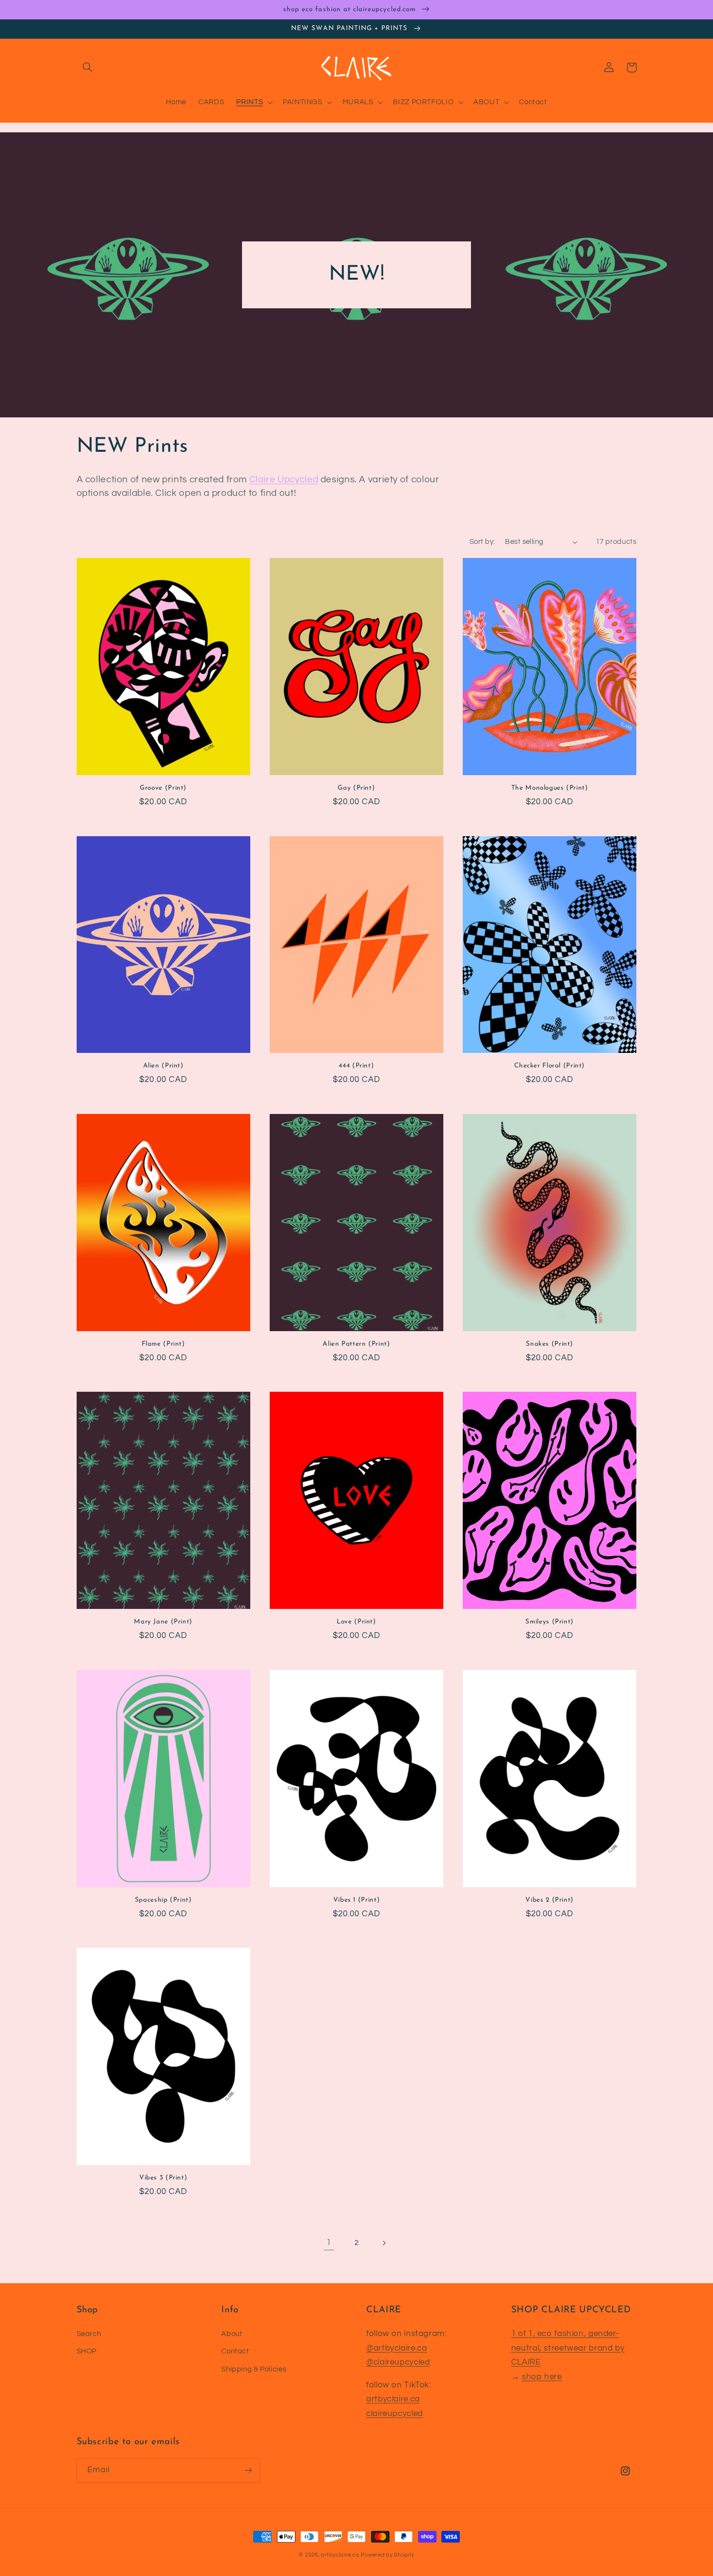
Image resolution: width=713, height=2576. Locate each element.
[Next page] (384, 2243)
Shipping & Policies (254, 2369)
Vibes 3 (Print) (163, 2178)
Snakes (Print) (550, 1344)
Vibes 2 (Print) (549, 1900)
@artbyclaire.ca (397, 2348)
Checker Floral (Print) (550, 1066)
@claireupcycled (398, 2362)
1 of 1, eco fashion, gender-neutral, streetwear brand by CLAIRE (568, 2348)
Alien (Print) (163, 1066)
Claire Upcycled (284, 480)
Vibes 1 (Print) (356, 1900)
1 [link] (329, 2242)
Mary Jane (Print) (163, 1622)
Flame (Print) (163, 1344)
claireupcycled (395, 2414)
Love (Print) (356, 1622)
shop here (542, 2377)
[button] (88, 67)
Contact (235, 2351)
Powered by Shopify (387, 2555)
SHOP (87, 2351)
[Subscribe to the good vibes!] (248, 2470)
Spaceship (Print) (163, 1900)
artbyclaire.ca (393, 2399)
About (232, 2334)
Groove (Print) (163, 788)
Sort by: (482, 542)
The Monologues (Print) (550, 788)
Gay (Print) (356, 788)
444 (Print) (356, 1066)
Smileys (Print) (549, 1622)
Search (89, 2334)
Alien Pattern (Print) (356, 1344)
